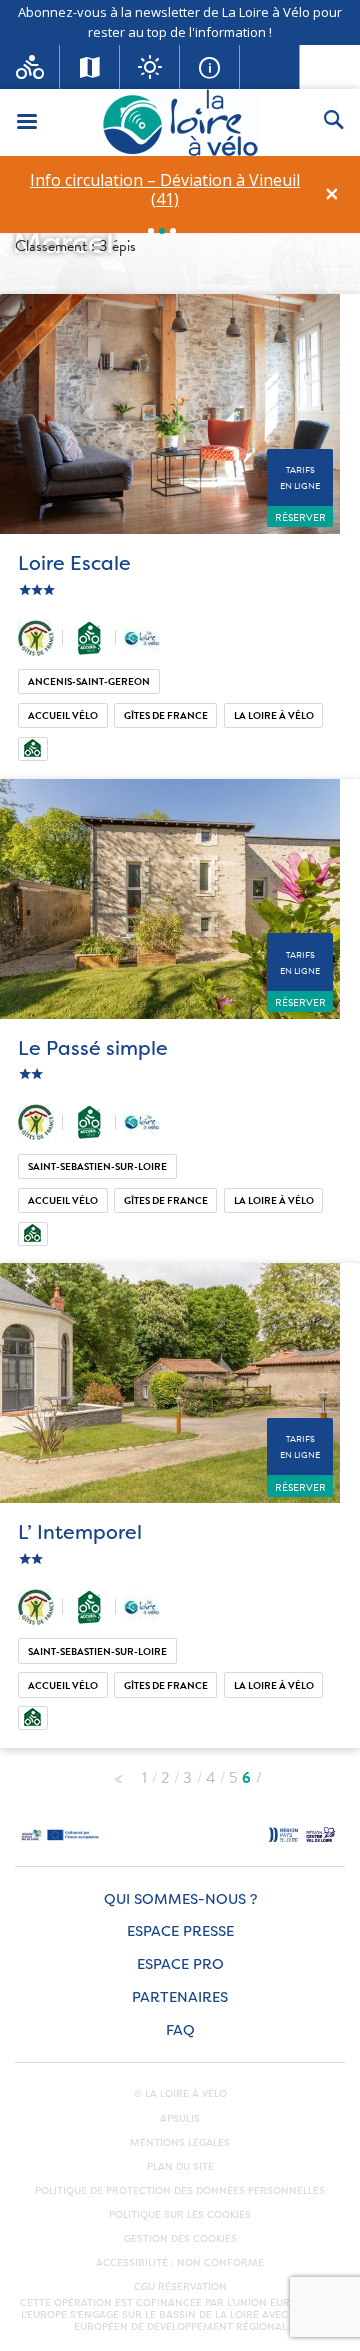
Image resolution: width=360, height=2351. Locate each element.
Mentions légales (180, 2143)
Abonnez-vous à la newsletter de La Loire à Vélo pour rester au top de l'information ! (180, 22)
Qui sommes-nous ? (180, 1899)
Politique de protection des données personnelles (180, 2191)
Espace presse (180, 1931)
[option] (164, 190)
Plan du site (180, 2167)
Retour (118, 1773)
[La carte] (90, 67)
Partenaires (180, 1997)
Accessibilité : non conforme (180, 2263)
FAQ (180, 2030)
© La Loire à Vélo (180, 2094)
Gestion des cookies (180, 2239)
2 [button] (162, 231)
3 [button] (173, 231)
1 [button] (151, 231)
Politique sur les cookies (180, 2215)
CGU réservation (180, 2287)
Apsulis (180, 2119)
